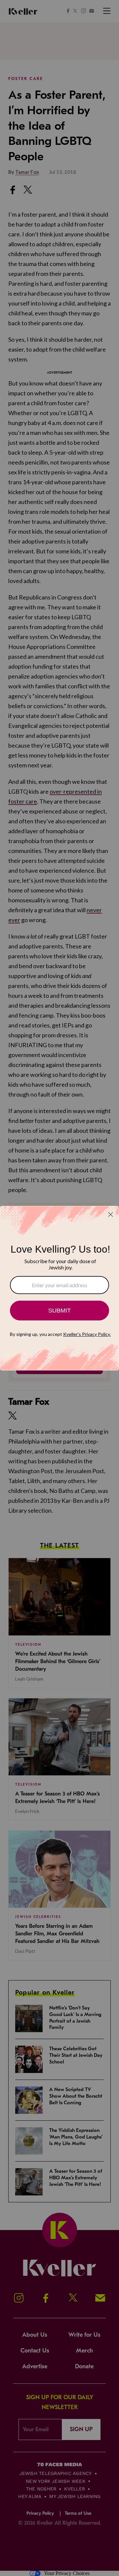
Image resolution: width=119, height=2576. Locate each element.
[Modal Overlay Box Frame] (59, 1288)
